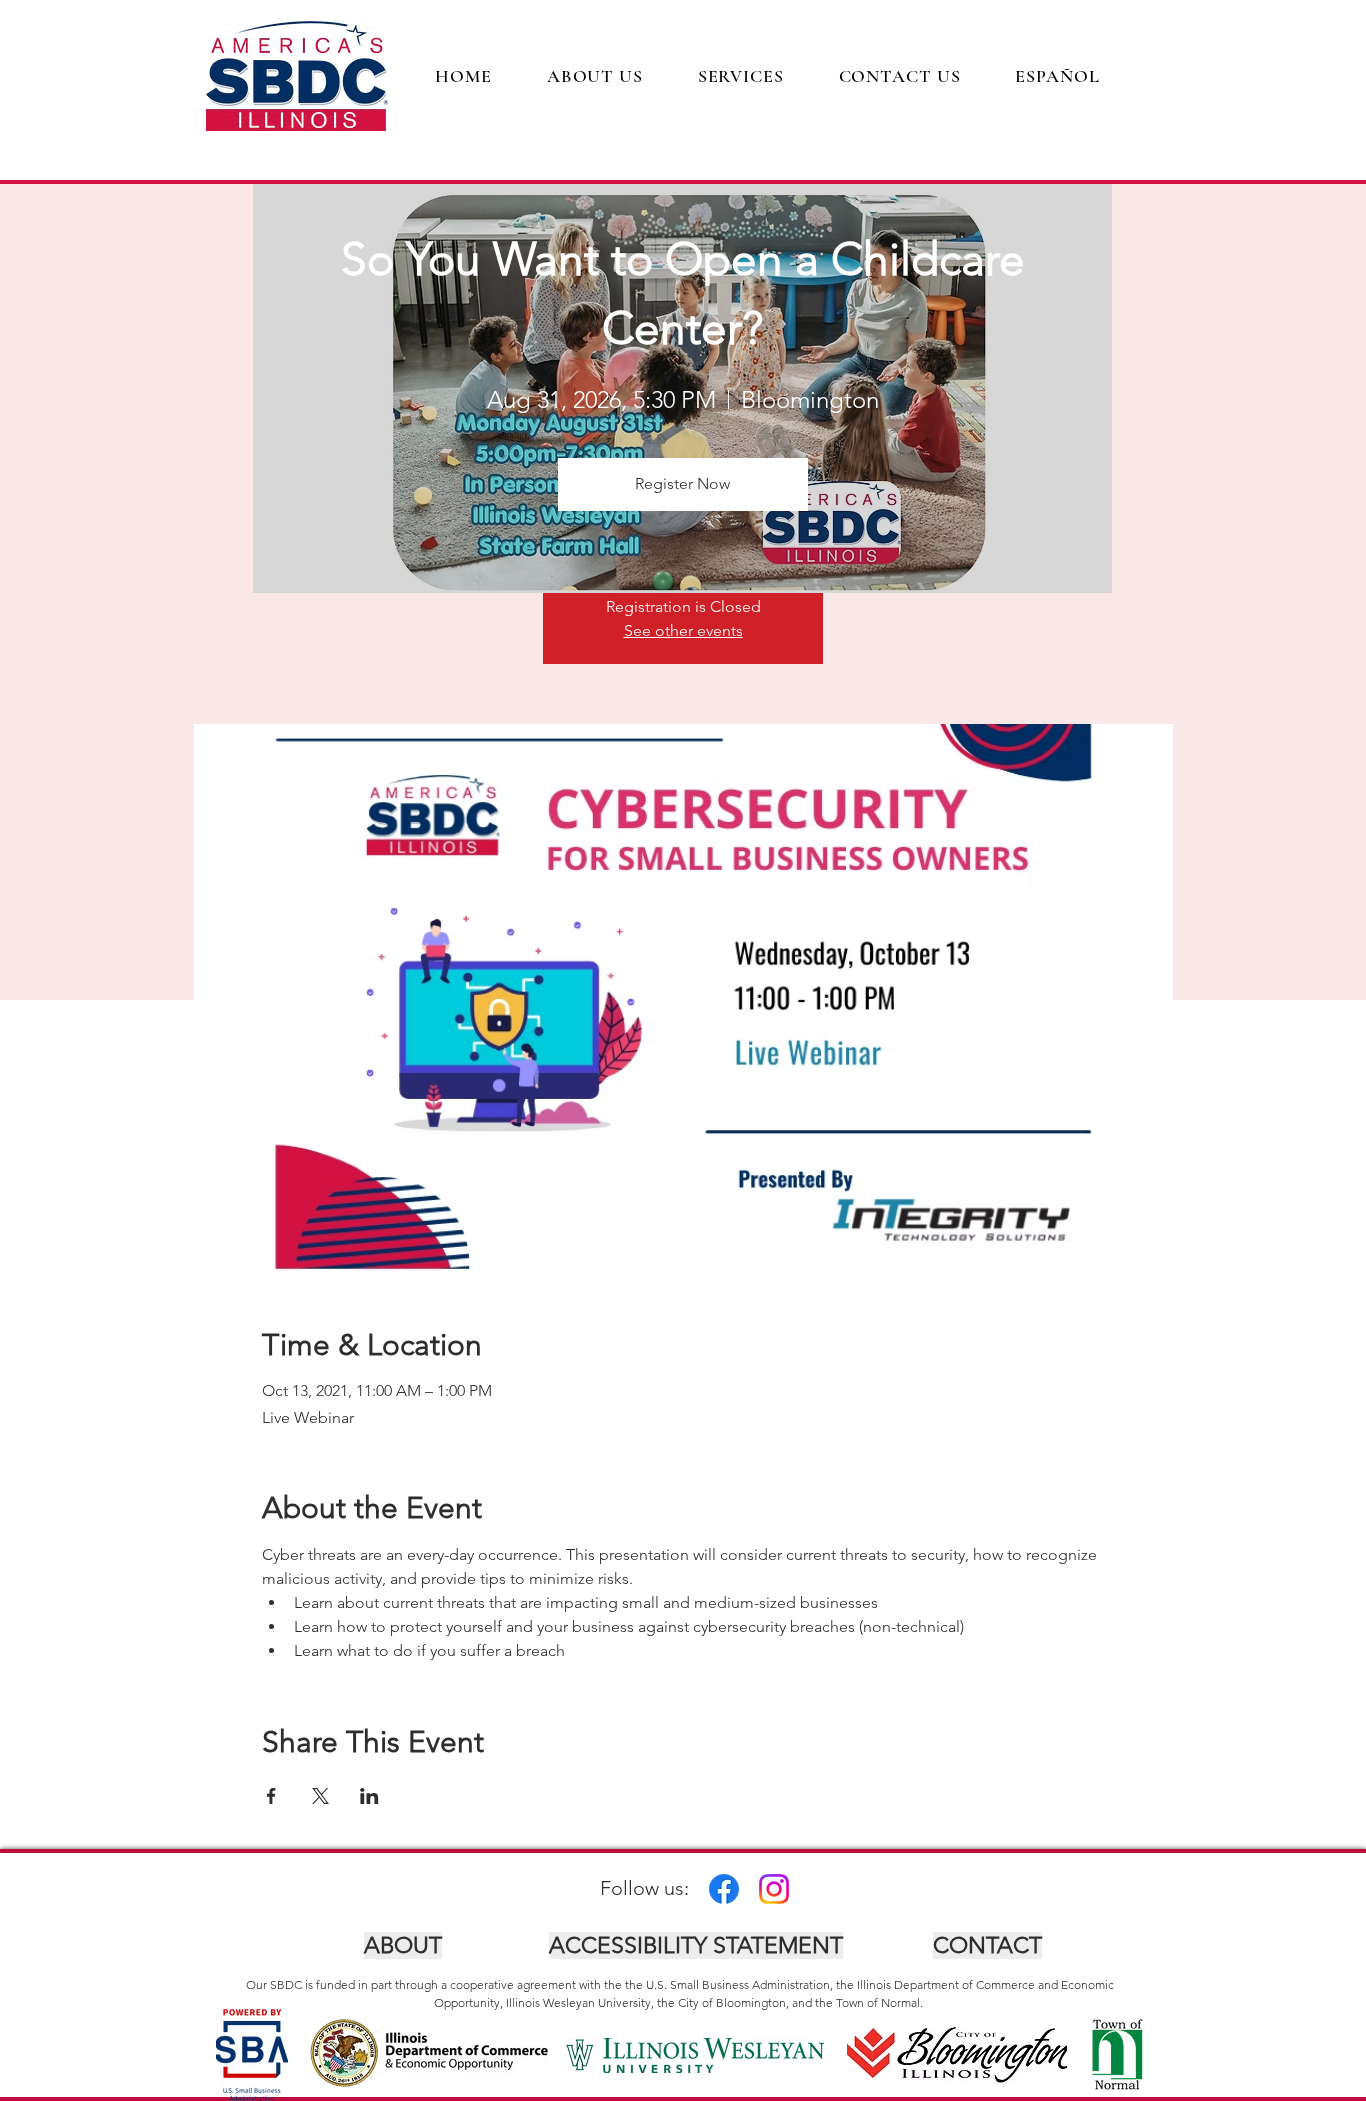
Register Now (682, 483)
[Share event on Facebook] (271, 1796)
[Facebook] (724, 1889)
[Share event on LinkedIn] (369, 1796)
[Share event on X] (320, 1796)
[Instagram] (774, 1889)
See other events (683, 630)
